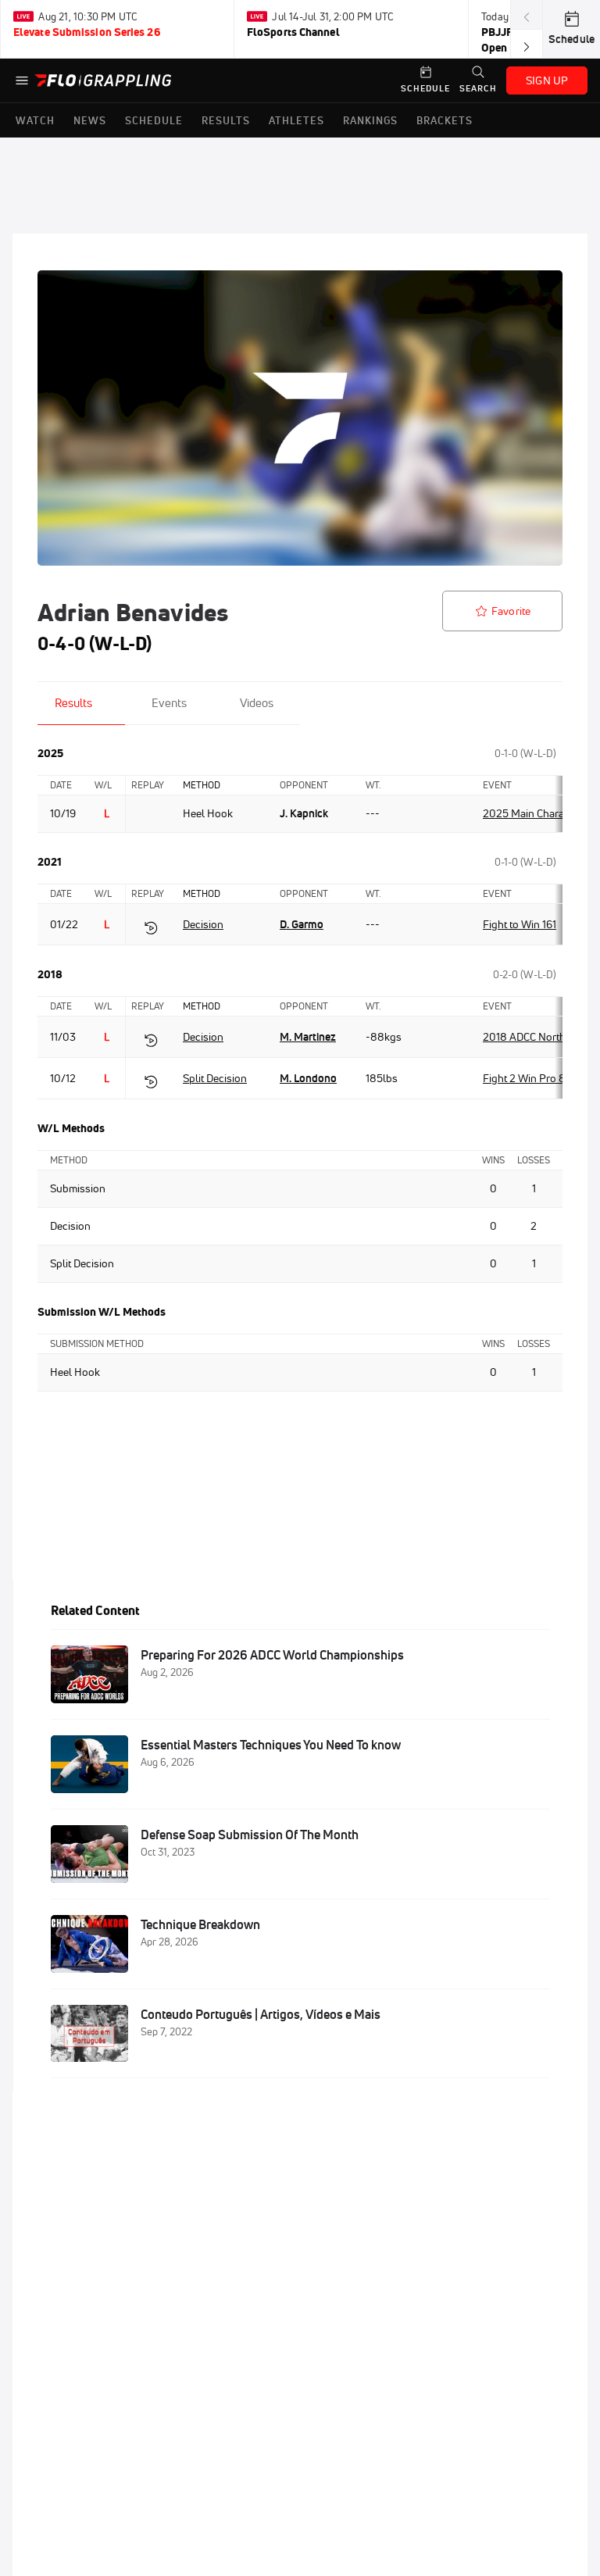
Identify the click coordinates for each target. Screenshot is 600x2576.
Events (169, 703)
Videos (257, 703)
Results (73, 703)
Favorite (511, 611)
